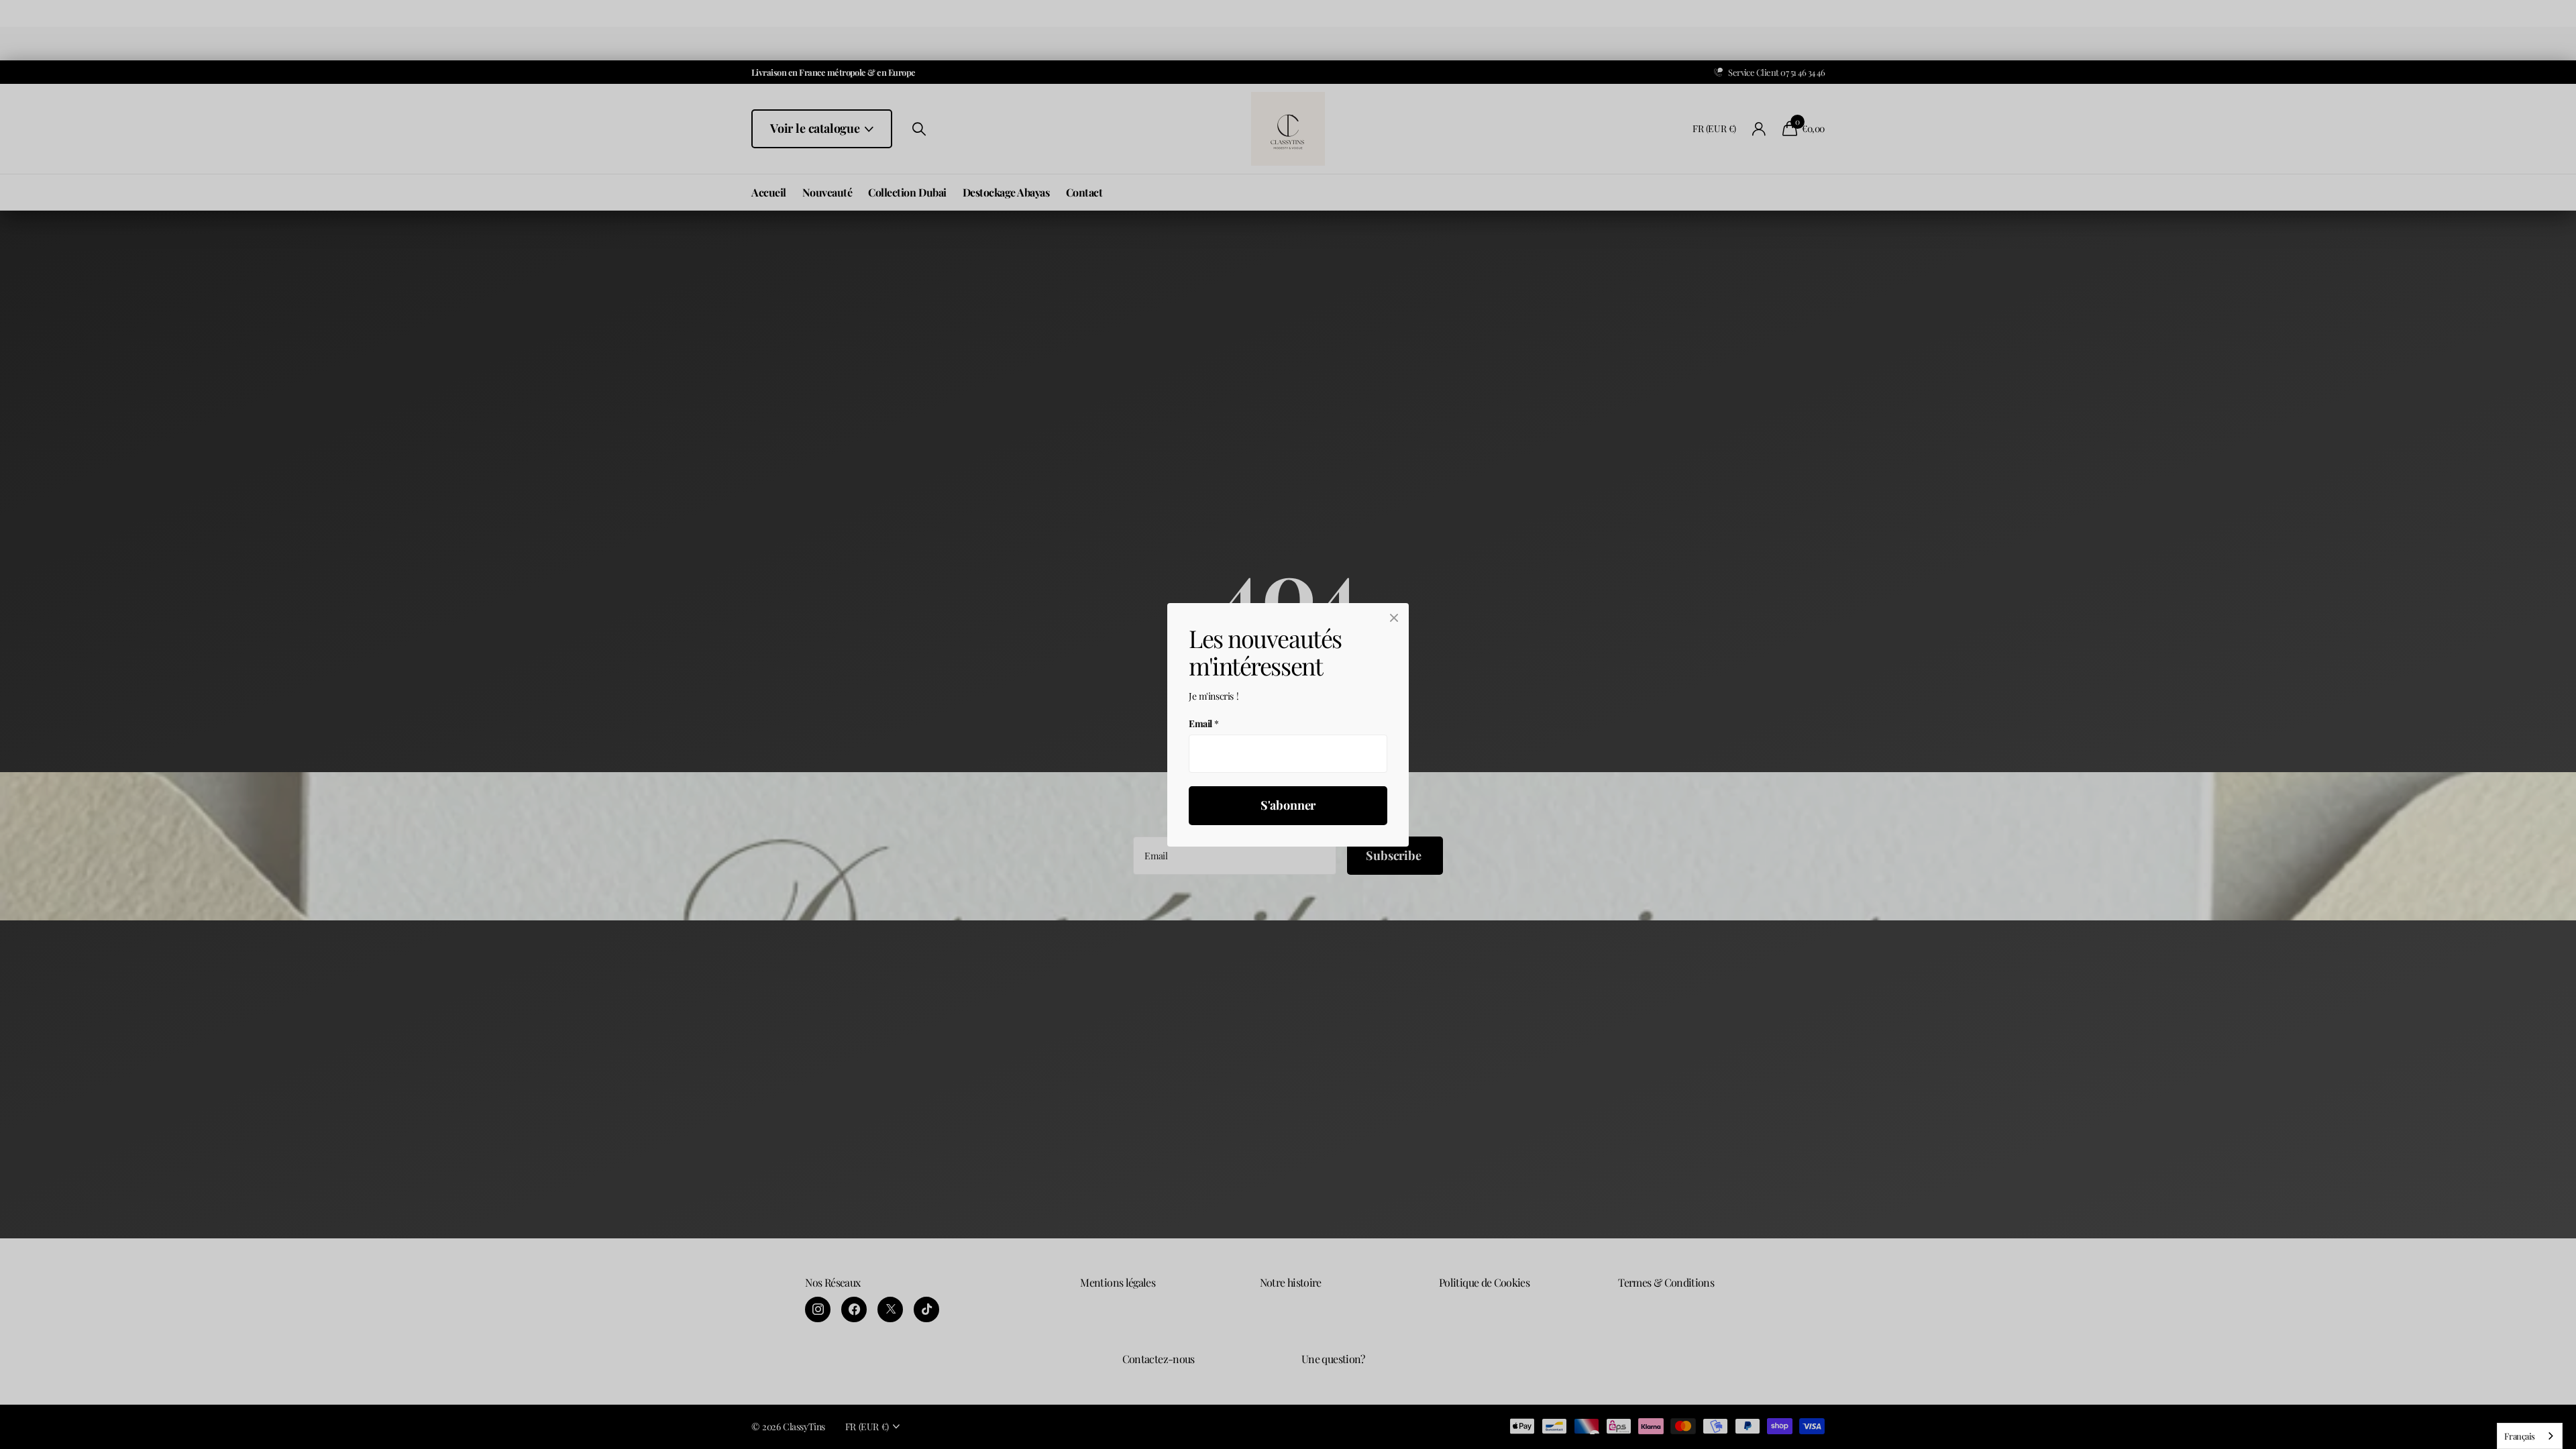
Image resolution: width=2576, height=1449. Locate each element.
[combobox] (2530, 1436)
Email (1204, 723)
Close (1394, 618)
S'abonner (1288, 805)
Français (2520, 1436)
